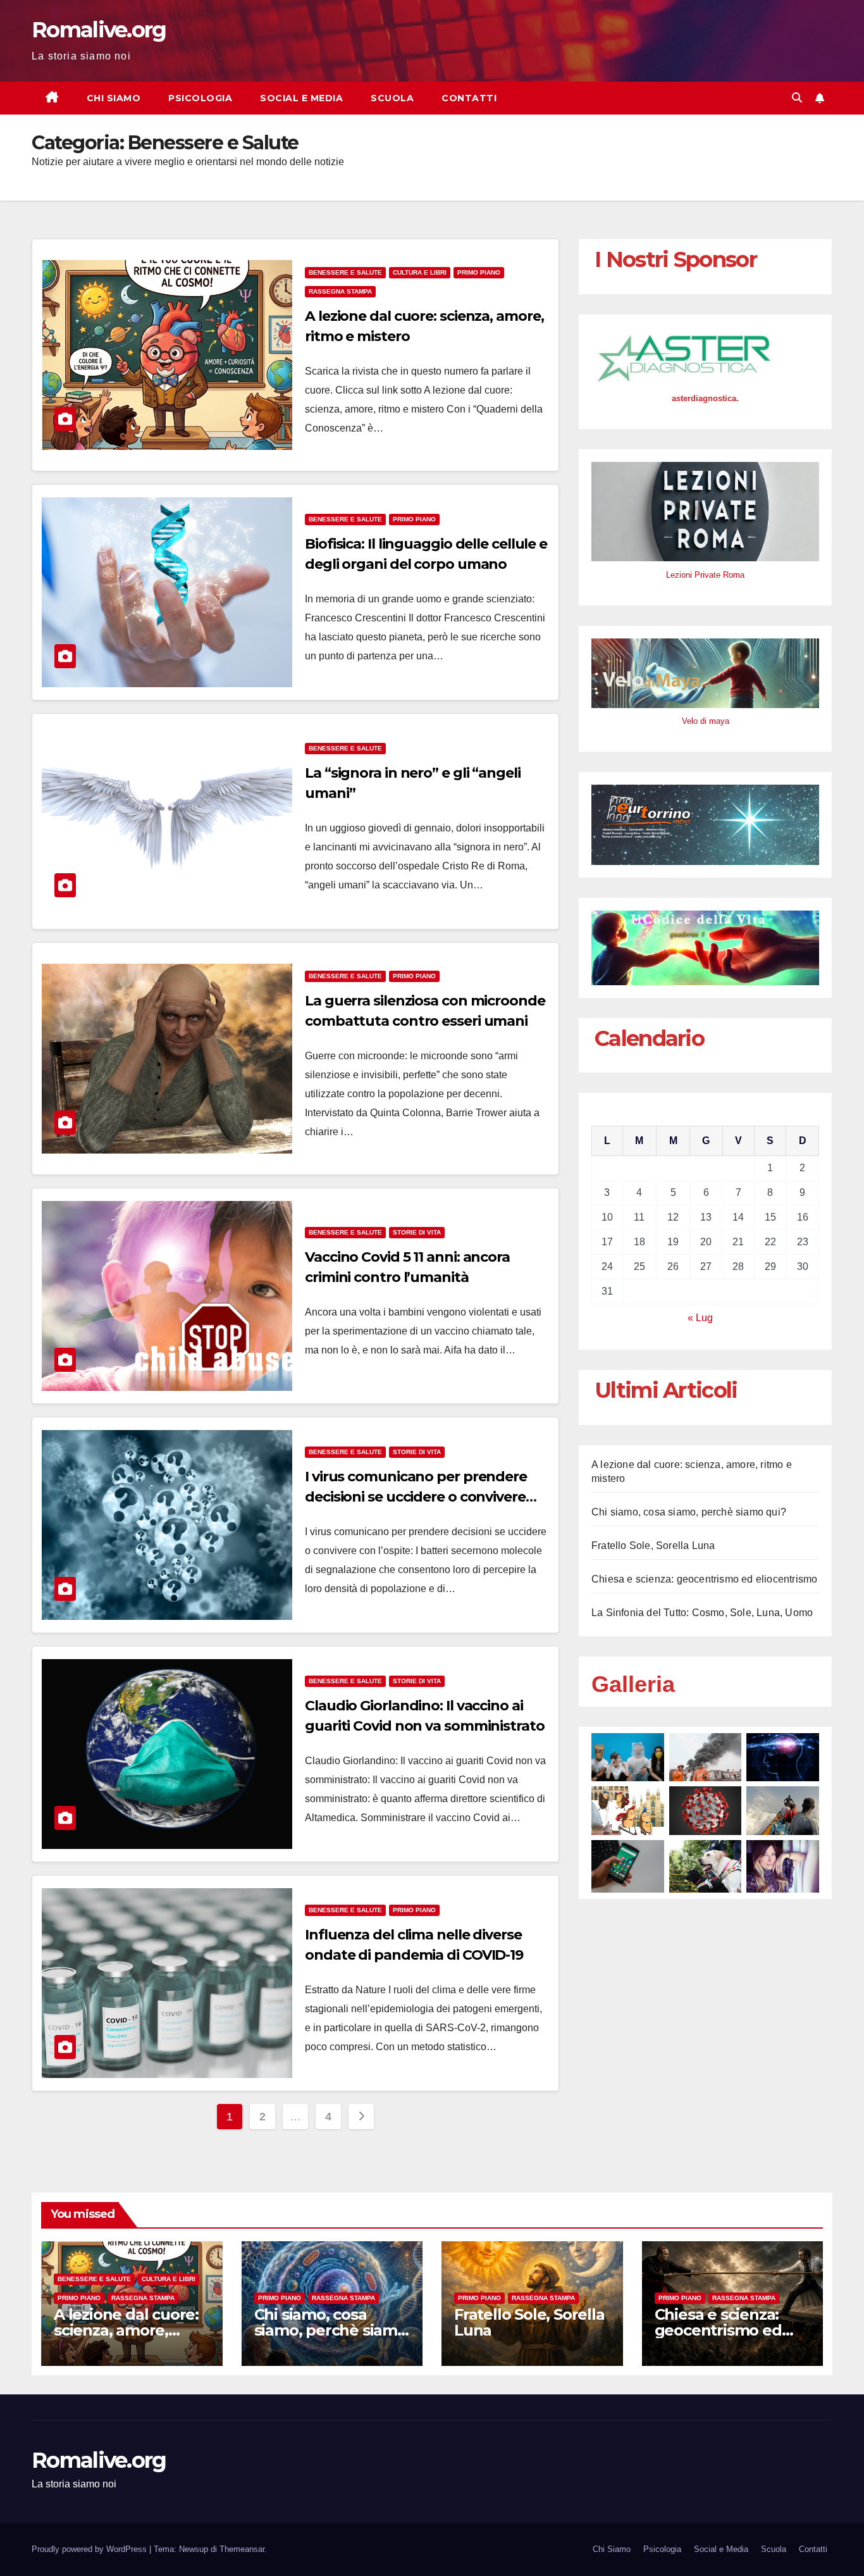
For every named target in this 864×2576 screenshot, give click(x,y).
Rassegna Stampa (340, 291)
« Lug (700, 1318)
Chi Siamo (114, 98)
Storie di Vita (417, 1232)
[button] (797, 98)
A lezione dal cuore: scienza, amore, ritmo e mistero (126, 2330)
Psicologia (200, 98)
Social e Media (301, 98)
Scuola (392, 98)
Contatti (469, 98)
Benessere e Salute (345, 272)
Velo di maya (706, 721)
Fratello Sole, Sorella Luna (653, 1546)
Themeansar (242, 2549)
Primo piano (479, 272)
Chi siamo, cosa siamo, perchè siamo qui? (689, 1512)
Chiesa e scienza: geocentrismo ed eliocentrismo (704, 1579)
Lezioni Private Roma (705, 575)
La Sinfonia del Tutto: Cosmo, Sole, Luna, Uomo (702, 1613)
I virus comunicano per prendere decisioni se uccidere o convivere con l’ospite (416, 1497)
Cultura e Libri (420, 272)
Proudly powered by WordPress (90, 2549)
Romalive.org (99, 30)
